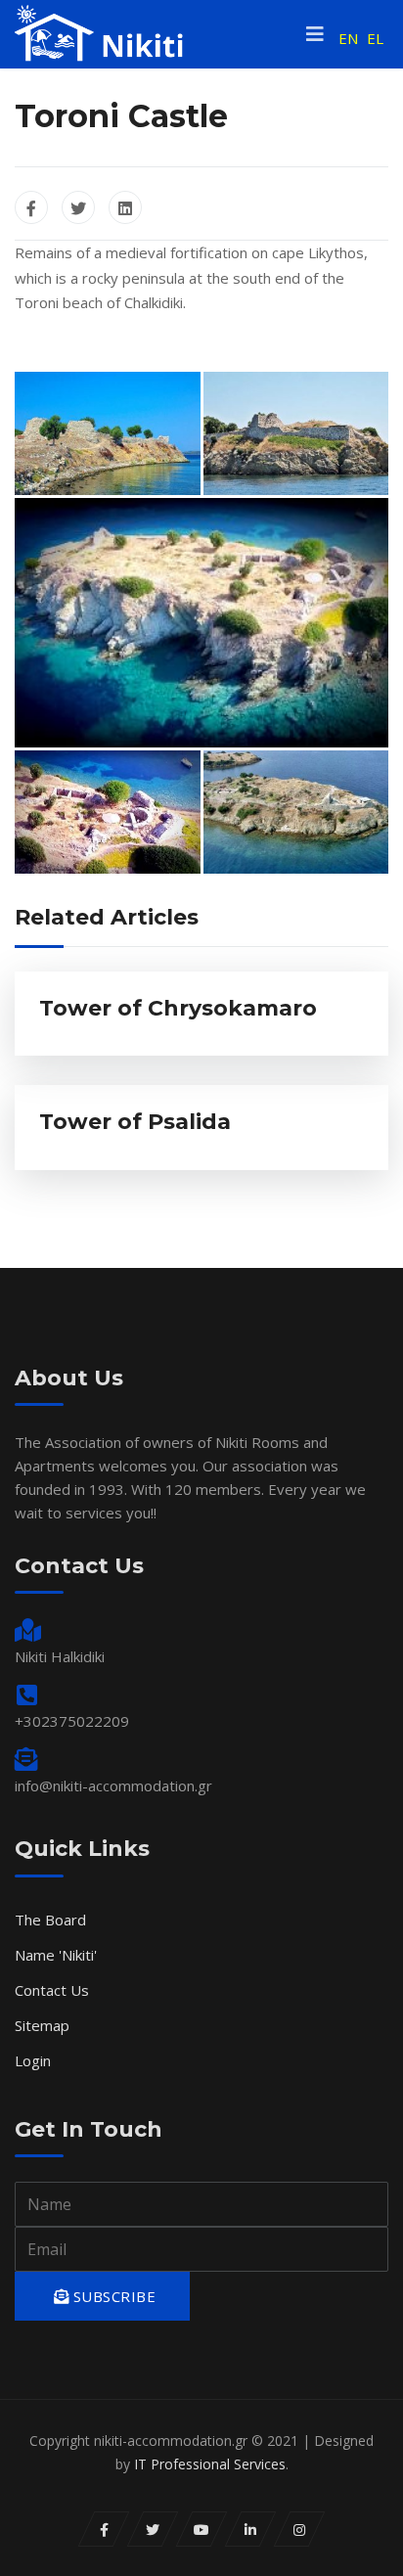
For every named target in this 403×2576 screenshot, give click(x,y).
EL (375, 38)
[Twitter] (78, 207)
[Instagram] (300, 2529)
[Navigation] (315, 34)
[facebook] (104, 2529)
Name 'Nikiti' (56, 1955)
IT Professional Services (210, 2464)
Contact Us (52, 1990)
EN (348, 38)
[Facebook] (31, 207)
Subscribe (112, 2296)
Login (33, 2060)
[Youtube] (202, 2529)
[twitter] (153, 2529)
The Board (50, 1920)
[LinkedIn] (125, 207)
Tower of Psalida (135, 1122)
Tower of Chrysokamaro (178, 1008)
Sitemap (42, 2025)
